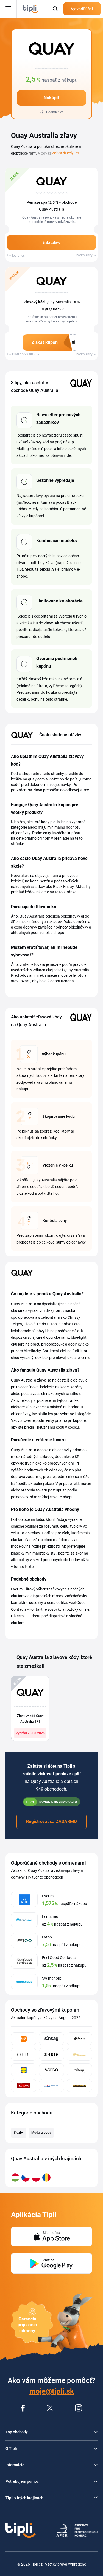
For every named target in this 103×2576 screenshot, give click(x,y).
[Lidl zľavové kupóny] (24, 2070)
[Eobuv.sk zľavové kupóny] (79, 2039)
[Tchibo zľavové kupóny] (79, 2054)
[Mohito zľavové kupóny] (24, 2054)
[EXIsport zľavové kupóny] (24, 2086)
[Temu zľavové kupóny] (24, 2039)
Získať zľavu (52, 242)
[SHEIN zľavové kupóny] (52, 2054)
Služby (19, 2133)
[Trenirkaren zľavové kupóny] (79, 2086)
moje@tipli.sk (52, 2391)
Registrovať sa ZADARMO (51, 1821)
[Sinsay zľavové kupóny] (52, 2039)
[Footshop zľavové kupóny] (79, 2070)
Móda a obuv (41, 2133)
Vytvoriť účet (82, 9)
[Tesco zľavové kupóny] (52, 2086)
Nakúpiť (51, 98)
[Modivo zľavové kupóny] (52, 2070)
